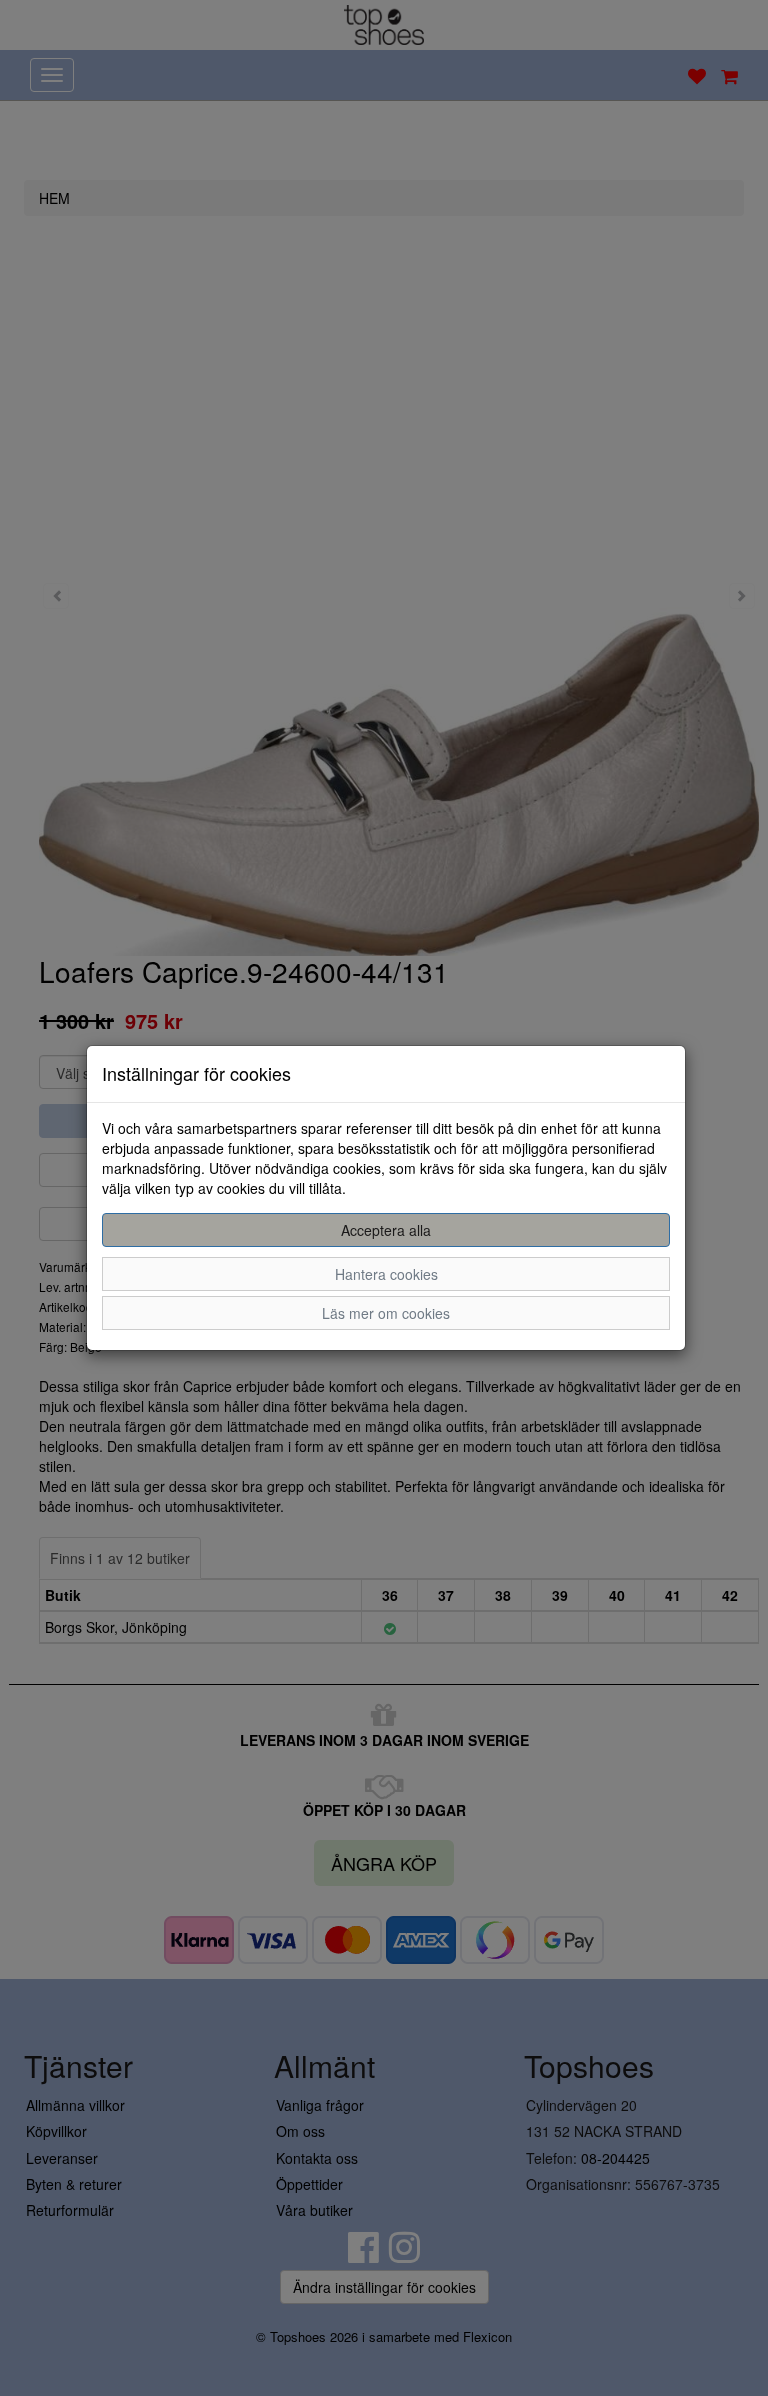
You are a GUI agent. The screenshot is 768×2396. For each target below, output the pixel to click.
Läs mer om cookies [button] (386, 1313)
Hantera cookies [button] (386, 1274)
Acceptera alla (386, 1230)
